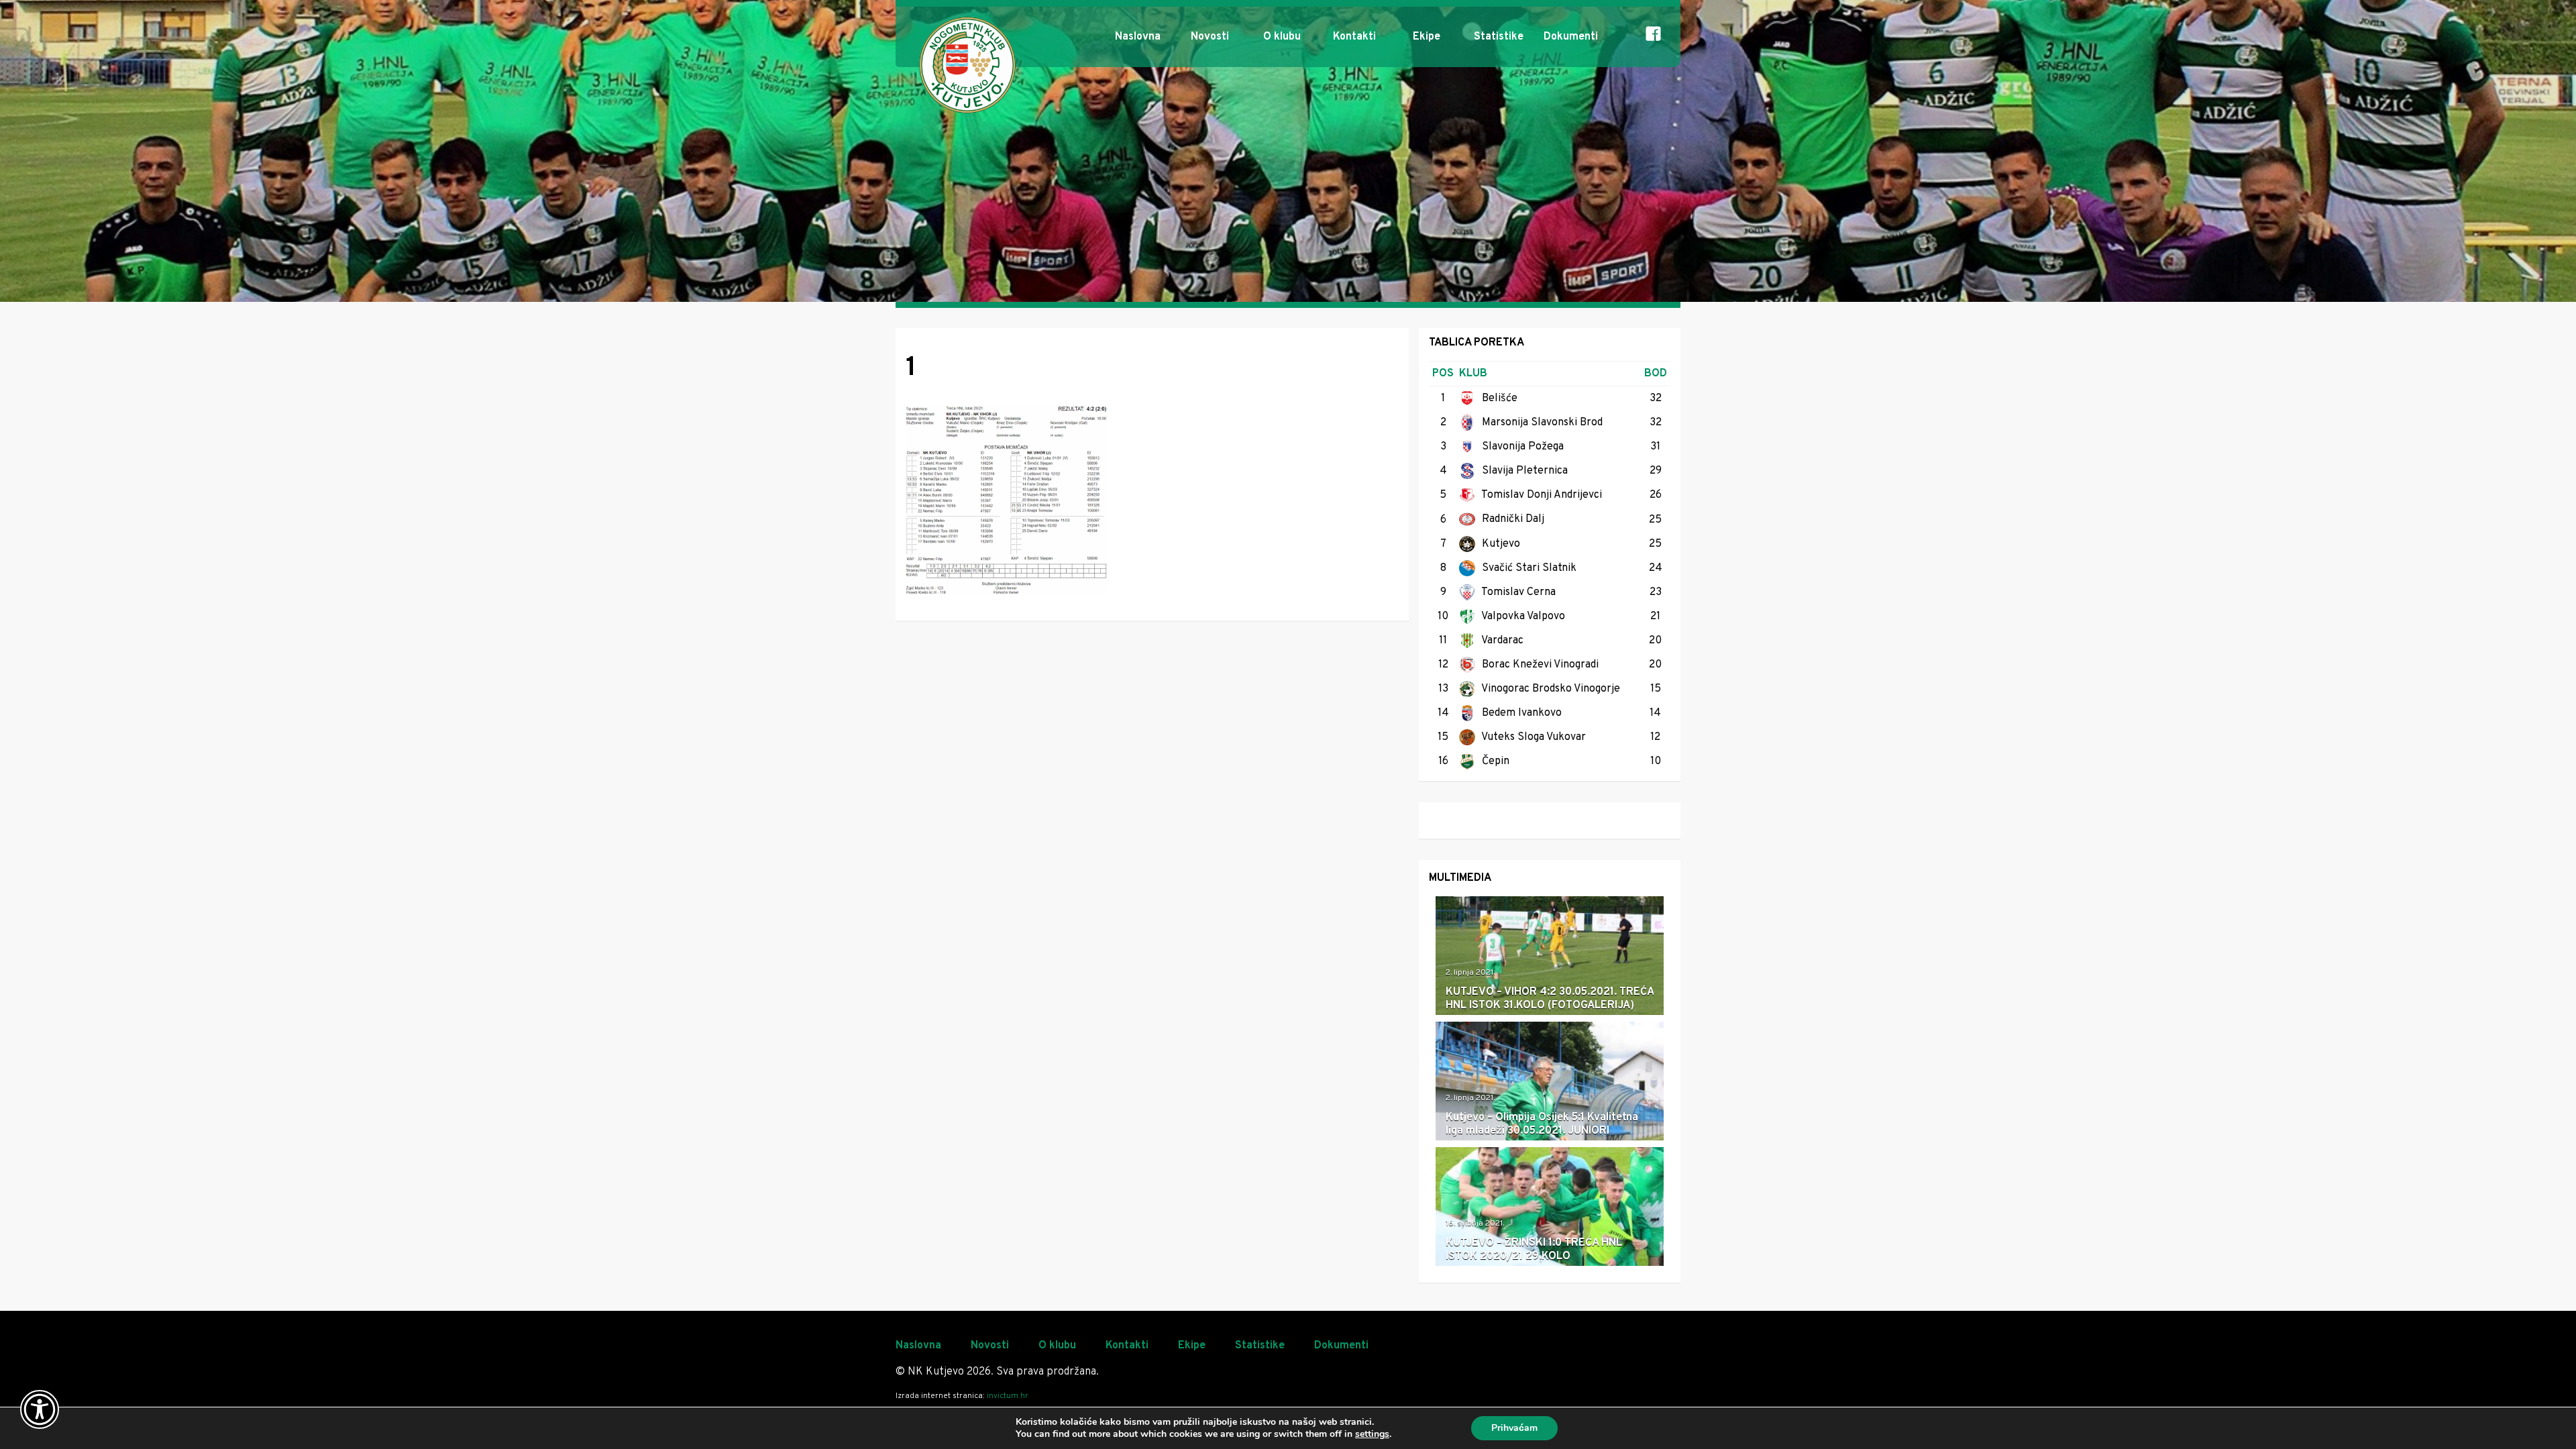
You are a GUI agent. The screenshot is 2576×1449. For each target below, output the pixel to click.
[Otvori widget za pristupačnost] (40, 1409)
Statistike (1499, 37)
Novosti (1210, 37)
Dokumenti (1571, 37)
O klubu (1282, 37)
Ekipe (1427, 37)
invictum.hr (1008, 1396)
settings (1372, 1434)
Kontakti (1354, 37)
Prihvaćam (1514, 1428)
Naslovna (1138, 37)
